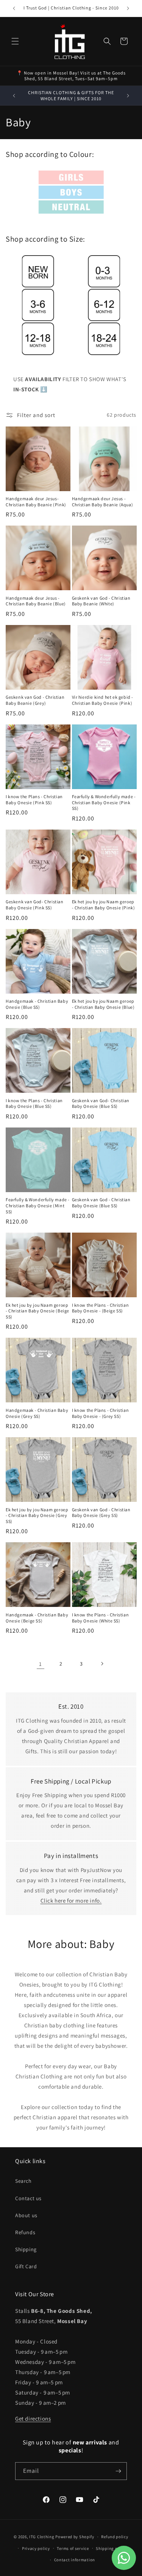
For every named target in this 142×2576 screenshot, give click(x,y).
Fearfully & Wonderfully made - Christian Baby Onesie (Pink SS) (104, 802)
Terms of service (73, 2548)
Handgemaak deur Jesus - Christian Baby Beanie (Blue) (36, 601)
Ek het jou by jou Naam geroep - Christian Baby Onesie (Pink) (104, 905)
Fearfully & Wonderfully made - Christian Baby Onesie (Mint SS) (38, 1205)
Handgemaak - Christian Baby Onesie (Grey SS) (37, 1413)
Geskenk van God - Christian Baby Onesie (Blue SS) (101, 1203)
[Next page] (102, 1664)
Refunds (25, 2232)
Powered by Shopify (75, 2537)
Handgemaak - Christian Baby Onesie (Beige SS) (37, 1618)
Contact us (28, 2198)
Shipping (26, 2249)
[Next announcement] (128, 8)
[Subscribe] (118, 2471)
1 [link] (41, 1664)
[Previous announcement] (14, 8)
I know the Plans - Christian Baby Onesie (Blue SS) (34, 1103)
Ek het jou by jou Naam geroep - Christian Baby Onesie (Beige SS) (37, 1311)
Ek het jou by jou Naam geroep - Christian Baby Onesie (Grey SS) (37, 1515)
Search (23, 2181)
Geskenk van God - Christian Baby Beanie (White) (101, 601)
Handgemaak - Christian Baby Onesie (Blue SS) (37, 1004)
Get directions (33, 2419)
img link (71, 176)
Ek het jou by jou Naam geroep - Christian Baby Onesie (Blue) (103, 1004)
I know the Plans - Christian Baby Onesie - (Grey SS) (101, 1413)
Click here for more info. (71, 1901)
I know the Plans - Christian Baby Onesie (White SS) (101, 1618)
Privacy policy (36, 2548)
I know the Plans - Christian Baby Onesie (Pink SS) (34, 799)
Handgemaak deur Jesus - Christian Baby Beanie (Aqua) (103, 502)
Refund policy (115, 2537)
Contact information (75, 2560)
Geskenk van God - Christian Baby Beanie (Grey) (35, 700)
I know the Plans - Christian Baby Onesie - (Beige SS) (101, 1308)
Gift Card (26, 2266)
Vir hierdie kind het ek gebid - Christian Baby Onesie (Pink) (103, 700)
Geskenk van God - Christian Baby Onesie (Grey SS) (101, 1513)
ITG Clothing (42, 2537)
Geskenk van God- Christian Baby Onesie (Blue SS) (101, 1103)
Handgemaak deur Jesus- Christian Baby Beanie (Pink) (36, 502)
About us (26, 2215)
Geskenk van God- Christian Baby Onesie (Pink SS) (35, 905)
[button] (15, 41)
